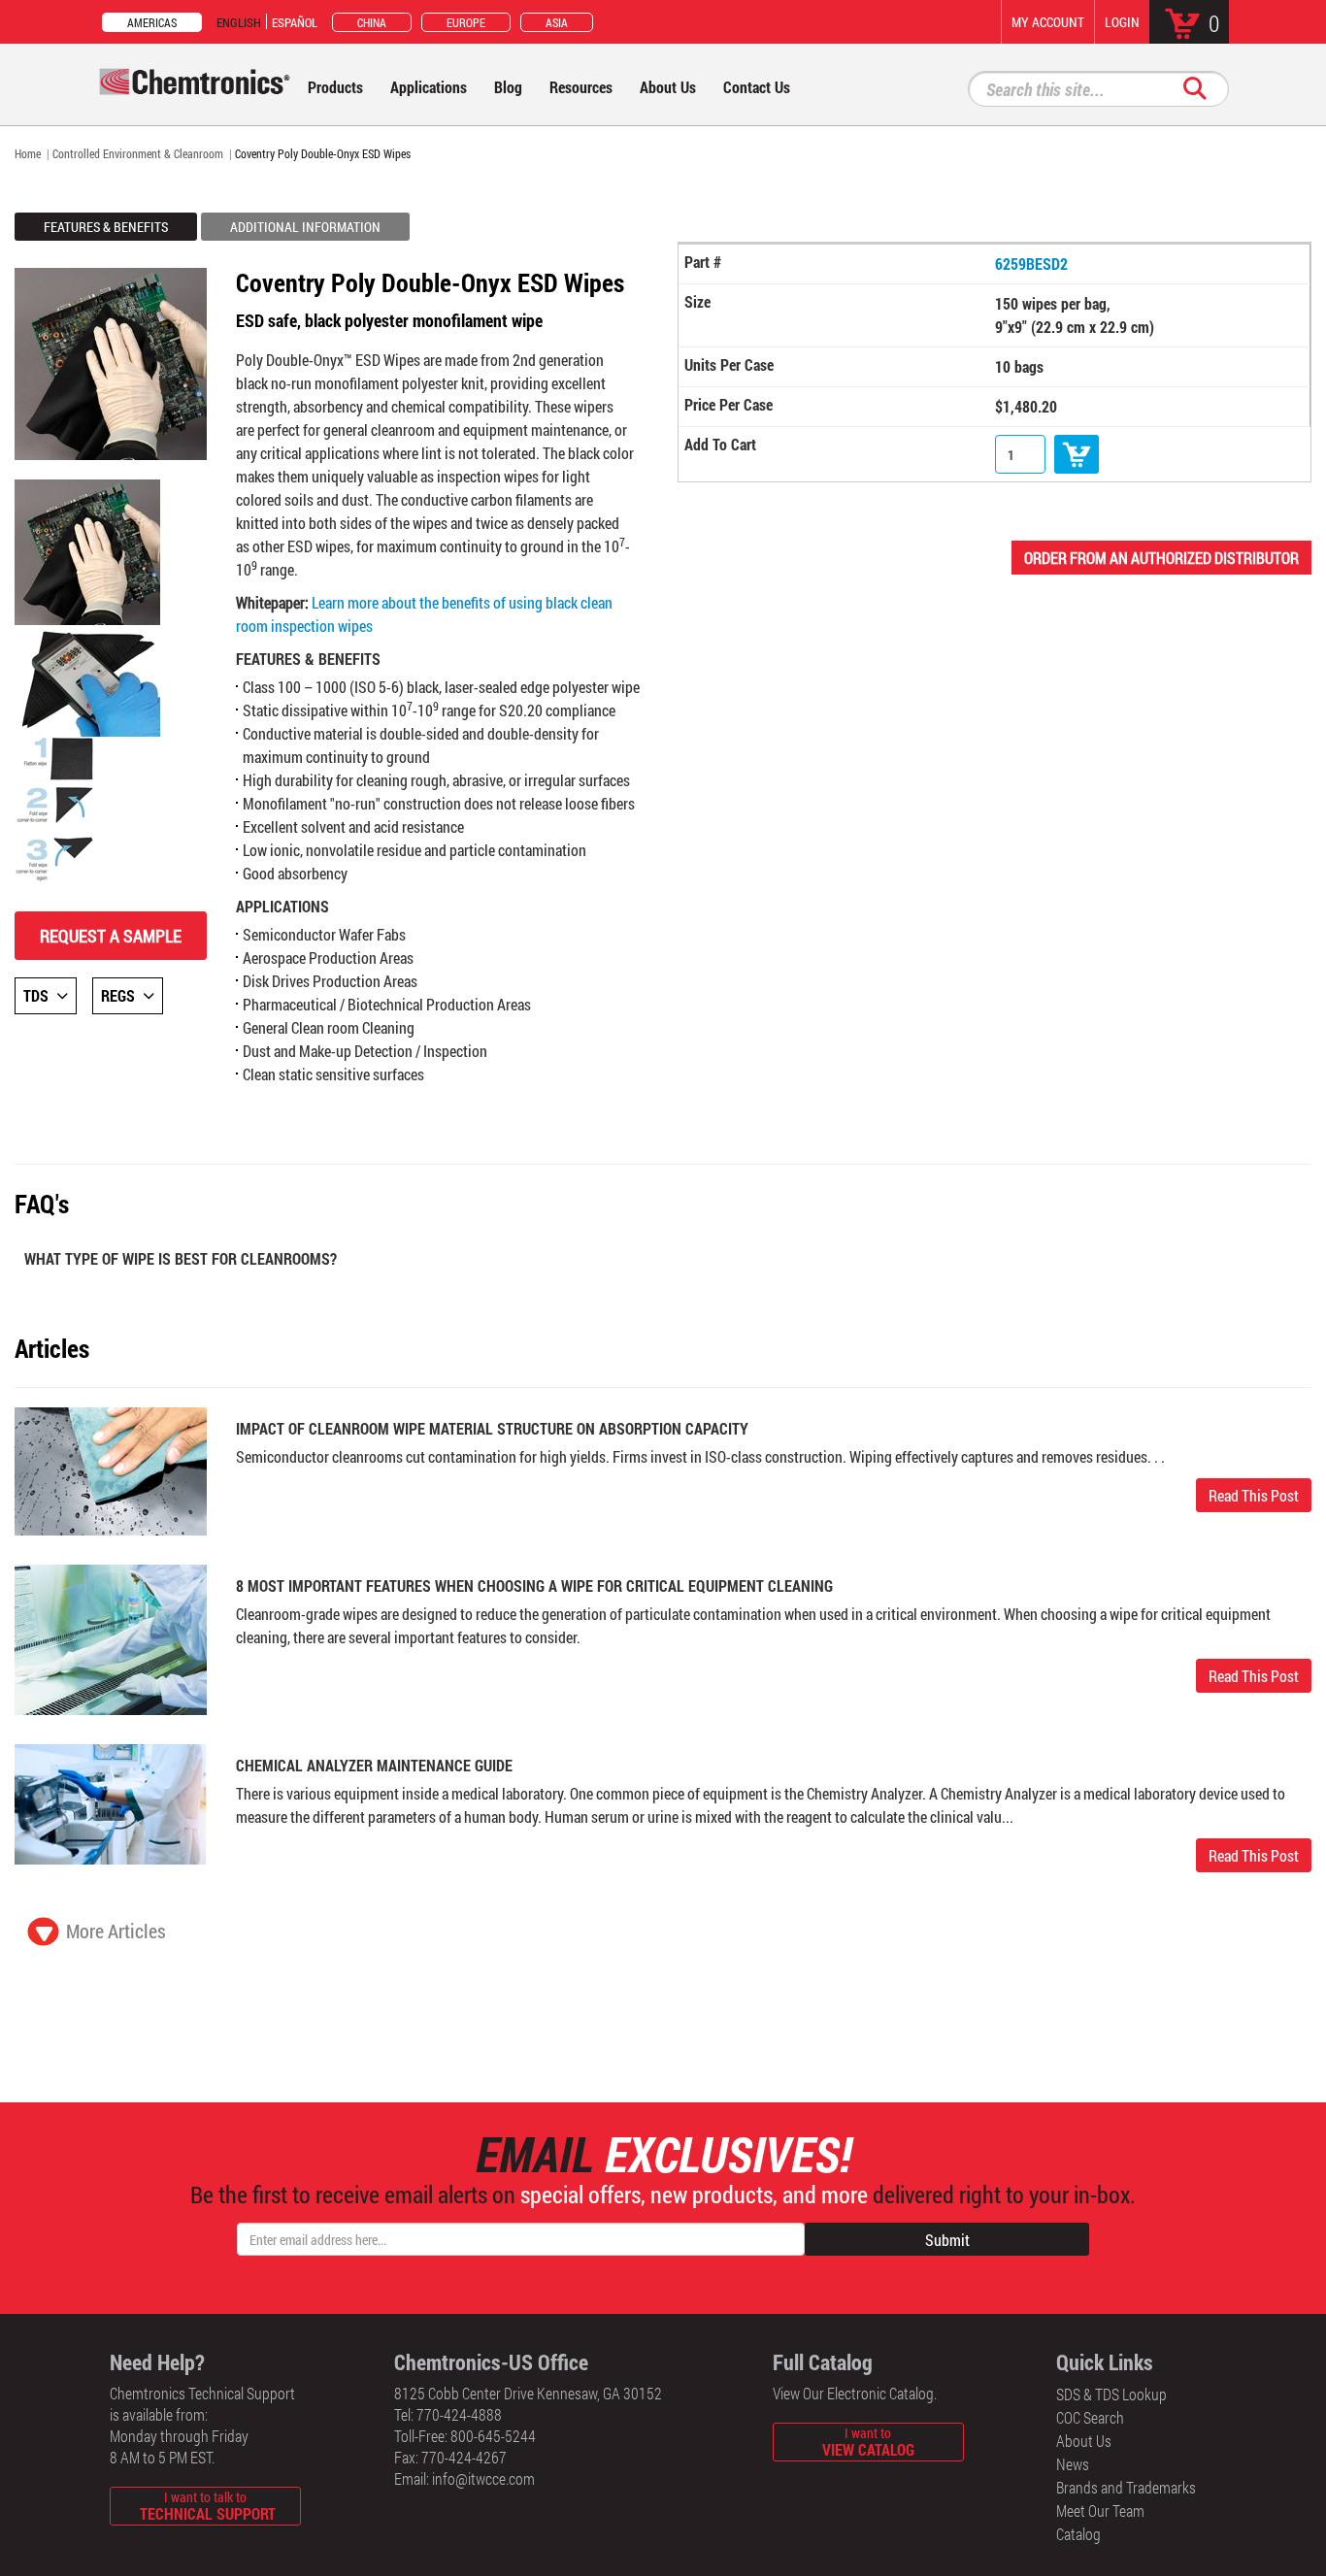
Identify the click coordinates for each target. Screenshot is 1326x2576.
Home (28, 153)
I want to (868, 2442)
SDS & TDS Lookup (1111, 2394)
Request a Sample (111, 936)
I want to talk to (208, 2506)
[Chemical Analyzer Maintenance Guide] (111, 1803)
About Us (1084, 2441)
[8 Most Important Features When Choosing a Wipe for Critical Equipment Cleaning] (111, 1638)
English (239, 22)
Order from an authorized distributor (1161, 558)
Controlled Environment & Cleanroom (138, 153)
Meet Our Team (1100, 2510)
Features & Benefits (106, 227)
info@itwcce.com (483, 2478)
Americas (152, 22)
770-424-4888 (459, 2414)
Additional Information (305, 227)
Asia (557, 22)
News (1073, 2464)
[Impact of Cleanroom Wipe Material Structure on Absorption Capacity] (111, 1469)
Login (1122, 22)
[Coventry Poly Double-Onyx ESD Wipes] (87, 550)
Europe (466, 22)
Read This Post (1254, 1495)
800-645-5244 (493, 2436)
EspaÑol (295, 22)
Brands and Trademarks (1126, 2487)
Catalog (1078, 2534)
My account (1048, 22)
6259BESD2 (1031, 264)
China (372, 22)
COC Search (1090, 2417)
